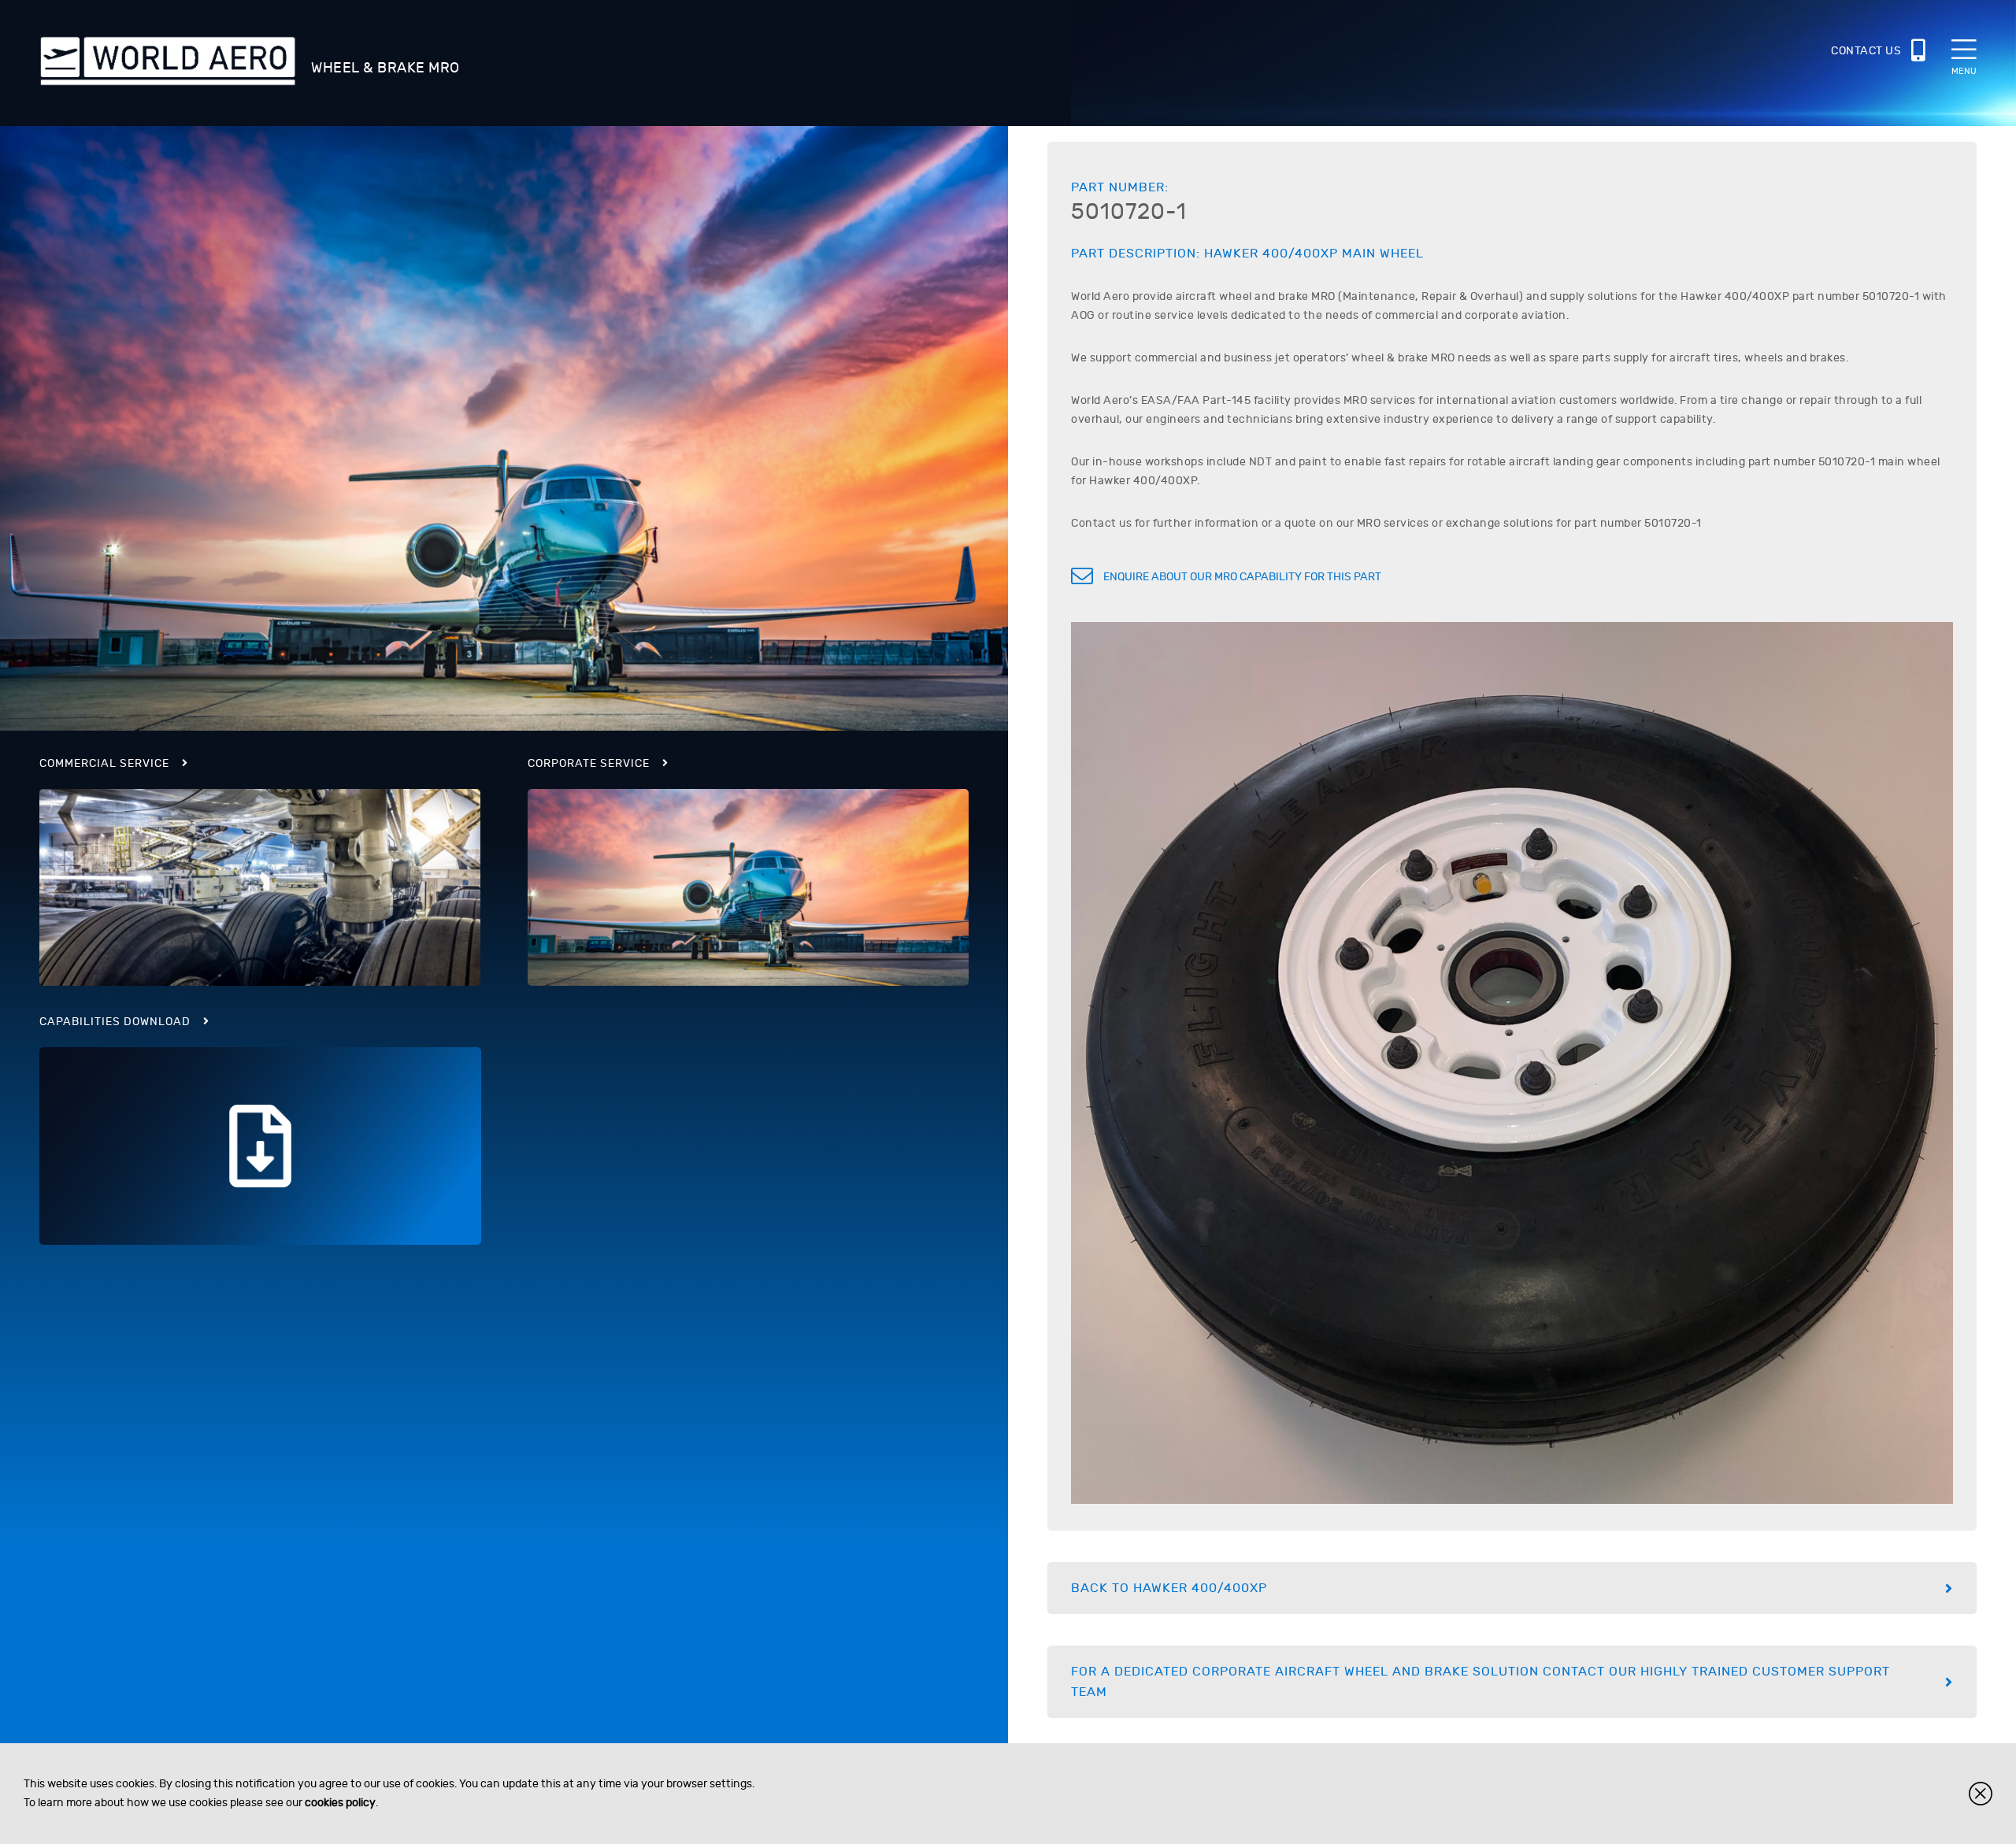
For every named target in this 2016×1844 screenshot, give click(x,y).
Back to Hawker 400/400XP (1169, 1588)
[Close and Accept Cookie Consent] (1981, 1794)
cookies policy (340, 1803)
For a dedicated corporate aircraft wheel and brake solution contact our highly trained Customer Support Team (1480, 1682)
